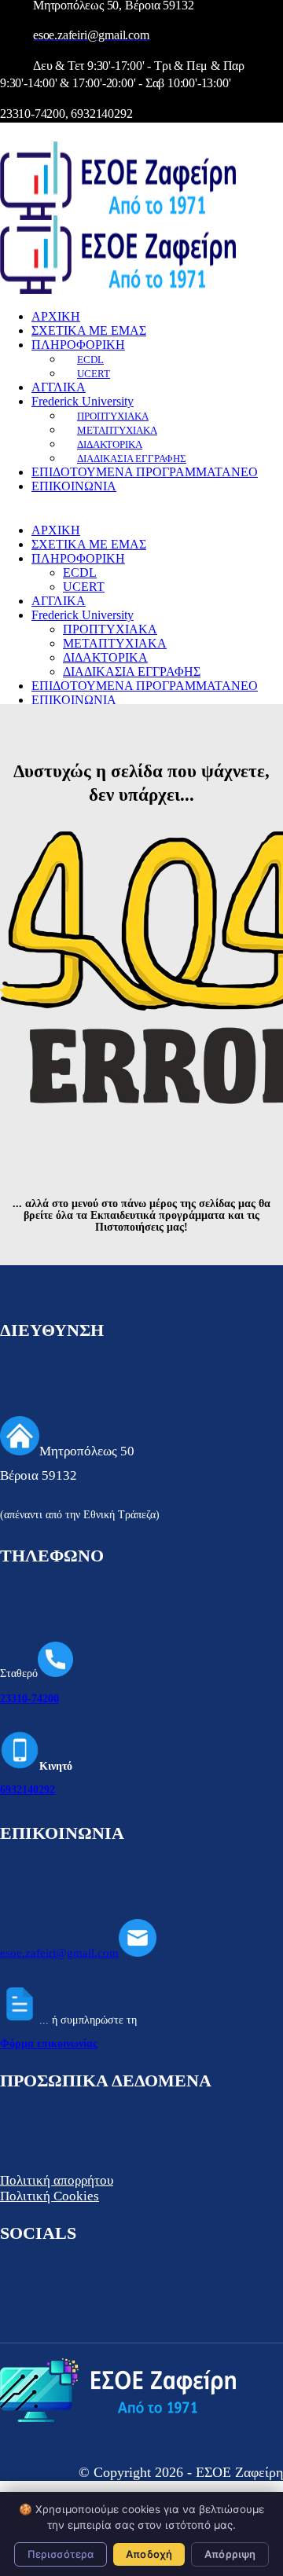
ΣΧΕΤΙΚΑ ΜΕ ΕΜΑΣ (89, 330)
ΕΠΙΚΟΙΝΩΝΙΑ (74, 486)
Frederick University (83, 401)
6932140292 (28, 1790)
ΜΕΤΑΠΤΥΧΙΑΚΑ (117, 430)
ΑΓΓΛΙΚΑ (59, 387)
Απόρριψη (230, 2554)
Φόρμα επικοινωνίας (49, 2044)
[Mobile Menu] (8, 134)
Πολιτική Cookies (50, 2196)
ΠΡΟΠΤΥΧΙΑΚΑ (113, 416)
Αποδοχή (149, 2554)
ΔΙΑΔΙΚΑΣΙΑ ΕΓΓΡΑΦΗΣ (132, 459)
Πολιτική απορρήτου (57, 2180)
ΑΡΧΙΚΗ (56, 316)
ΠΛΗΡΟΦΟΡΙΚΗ (78, 345)
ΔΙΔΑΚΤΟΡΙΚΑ (110, 444)
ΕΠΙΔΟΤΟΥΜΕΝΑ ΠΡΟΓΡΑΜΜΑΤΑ (145, 472)
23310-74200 (29, 1699)
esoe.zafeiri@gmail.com (59, 1953)
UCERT (94, 374)
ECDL (90, 360)
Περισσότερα (61, 2554)
